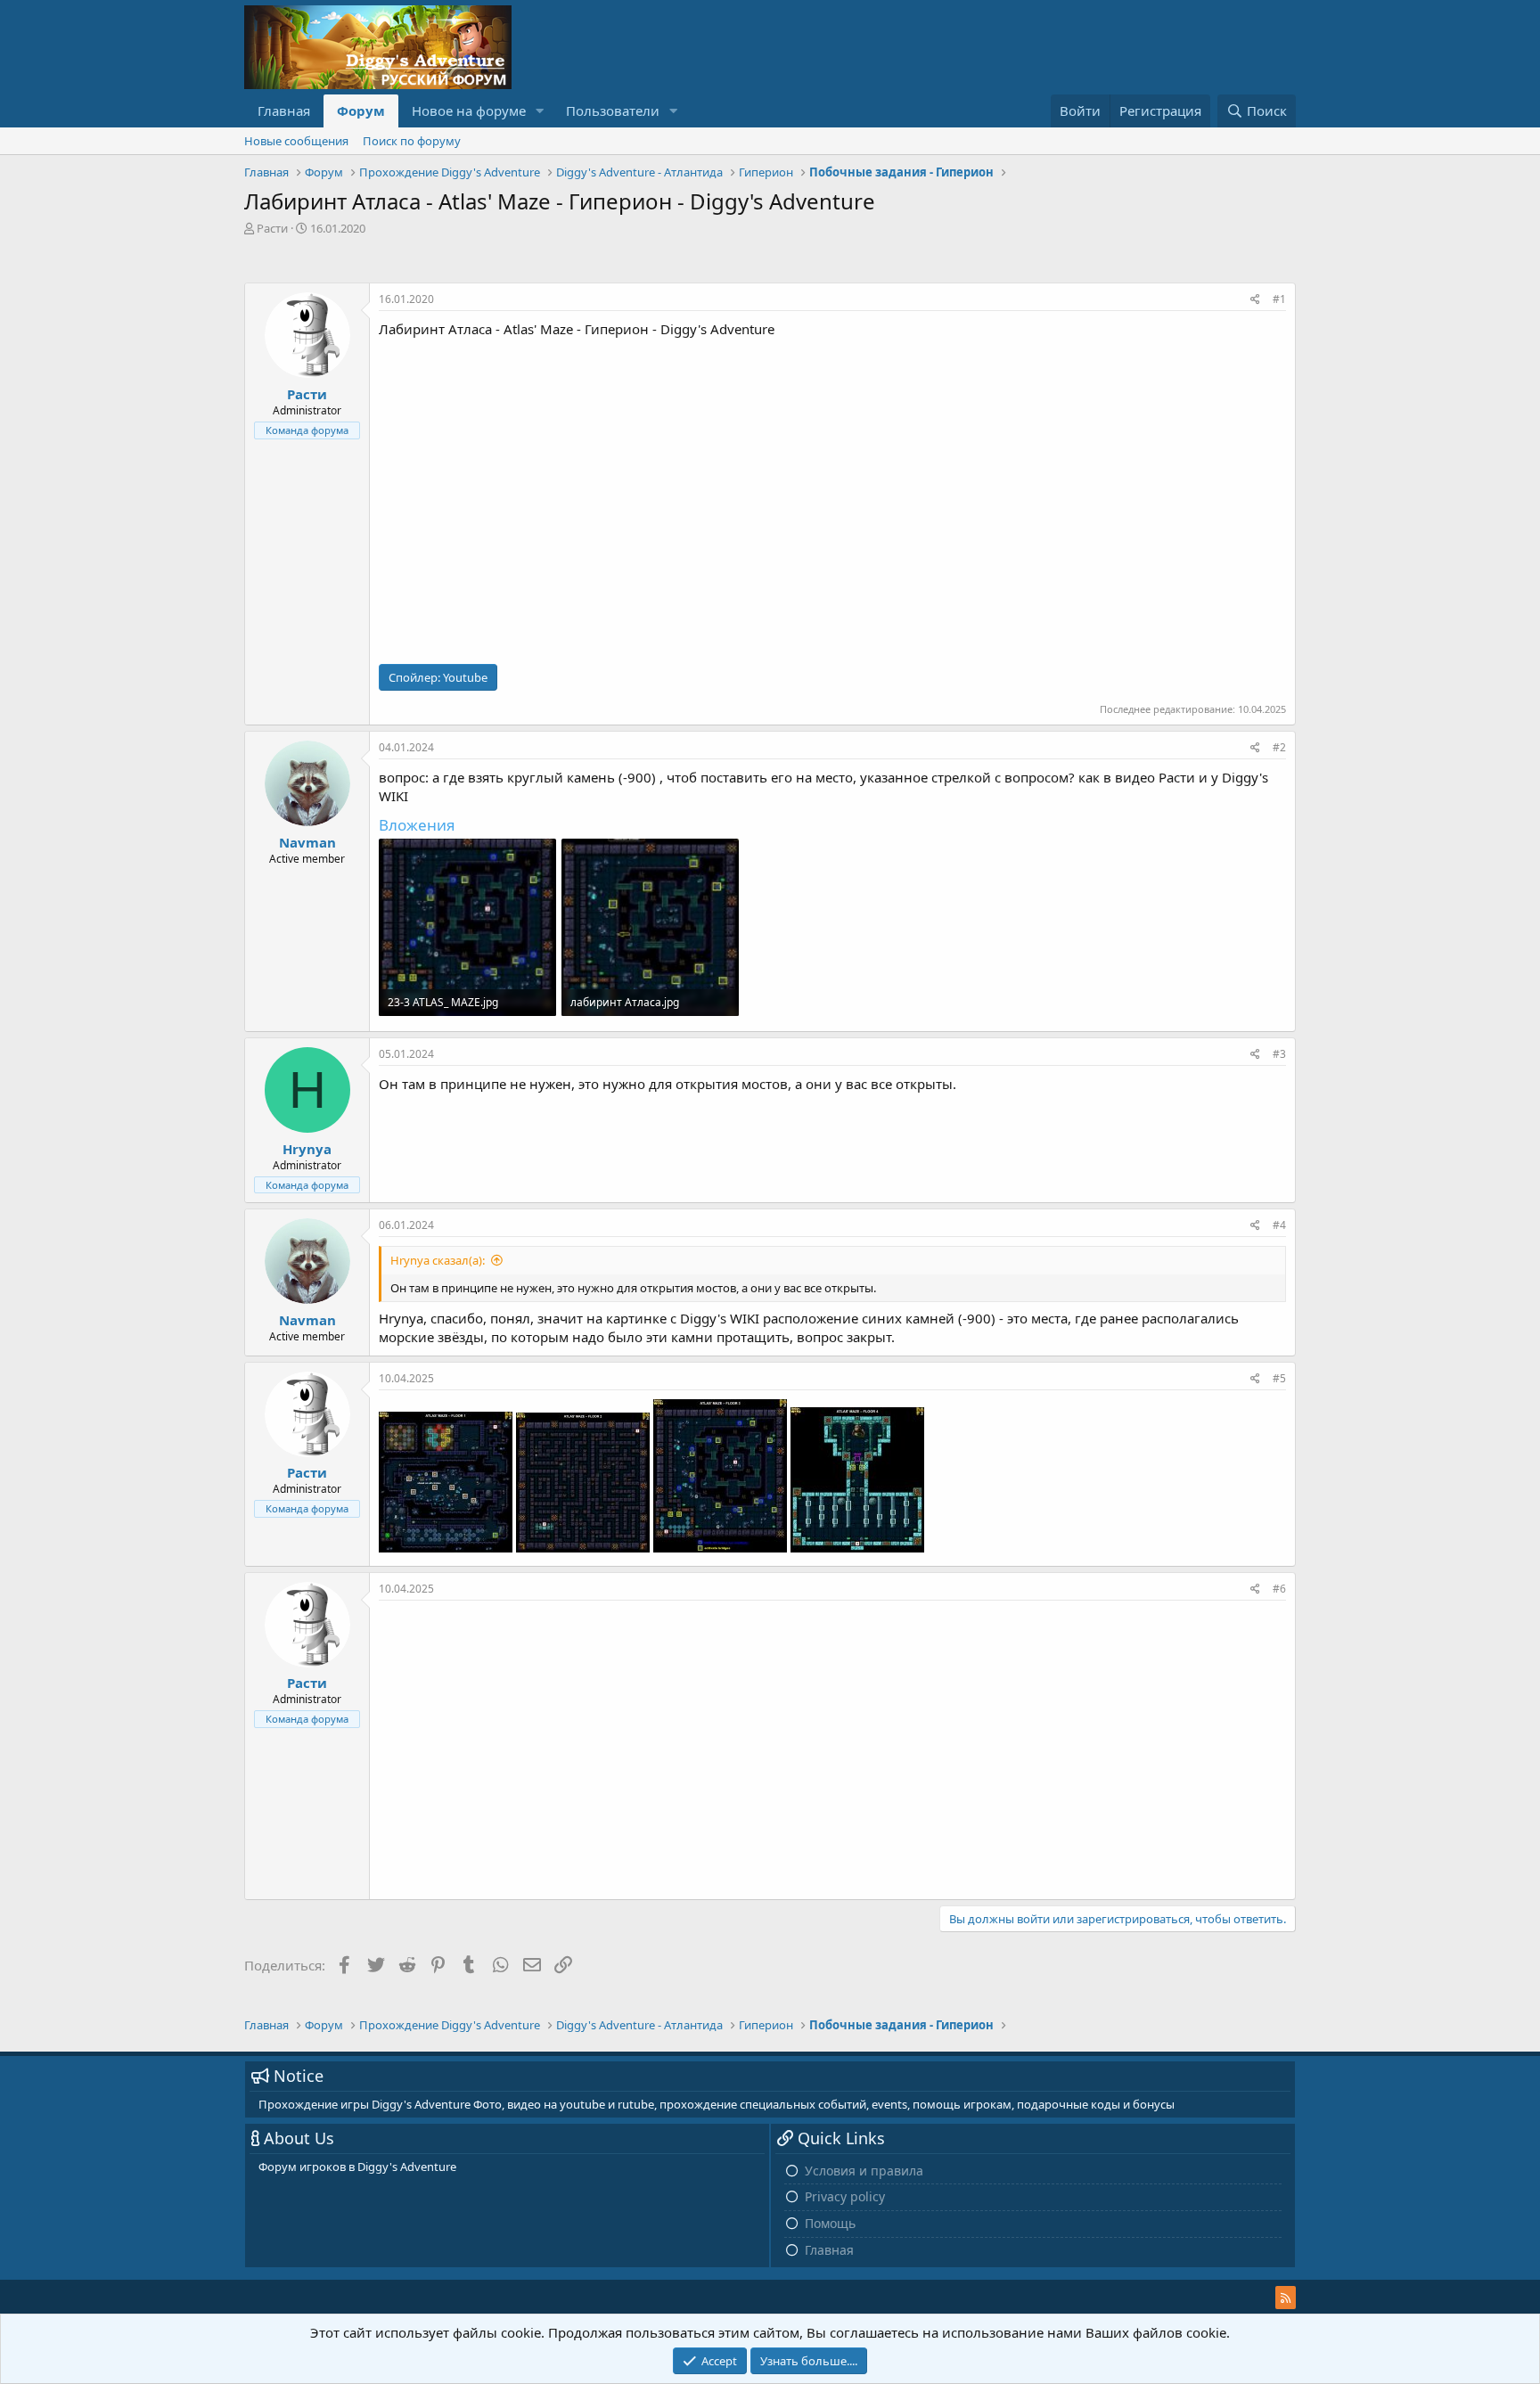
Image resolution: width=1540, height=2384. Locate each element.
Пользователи (613, 111)
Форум (361, 111)
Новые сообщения (296, 141)
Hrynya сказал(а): (438, 1260)
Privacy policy (845, 2196)
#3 (1279, 1054)
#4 (1279, 1225)
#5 (1279, 1378)
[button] (540, 111)
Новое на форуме (469, 111)
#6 (1279, 1589)
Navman (307, 842)
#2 (1279, 747)
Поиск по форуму (412, 141)
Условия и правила (864, 2171)
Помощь (830, 2223)
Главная (284, 111)
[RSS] (1286, 2298)
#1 (1279, 299)
